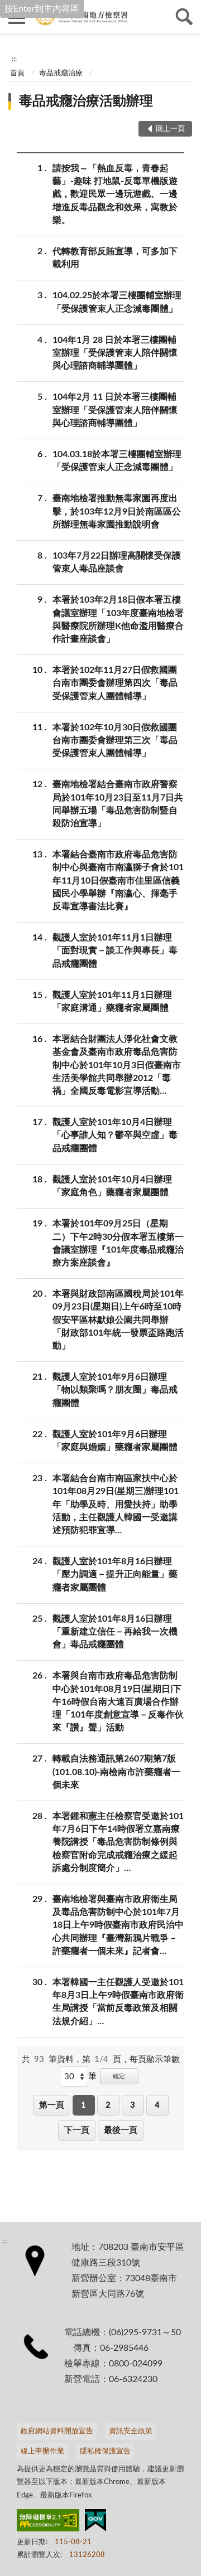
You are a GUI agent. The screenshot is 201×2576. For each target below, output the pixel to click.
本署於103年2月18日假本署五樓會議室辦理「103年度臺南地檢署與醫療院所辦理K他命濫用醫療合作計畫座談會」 (118, 619)
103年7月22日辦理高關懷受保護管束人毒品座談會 (117, 562)
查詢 (184, 17)
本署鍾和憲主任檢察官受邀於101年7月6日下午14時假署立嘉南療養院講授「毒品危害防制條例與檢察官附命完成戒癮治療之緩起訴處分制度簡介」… (118, 1842)
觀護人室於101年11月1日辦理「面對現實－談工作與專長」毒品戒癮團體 (115, 950)
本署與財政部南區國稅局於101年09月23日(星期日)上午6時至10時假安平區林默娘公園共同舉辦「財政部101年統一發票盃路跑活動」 (118, 1320)
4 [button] (157, 2105)
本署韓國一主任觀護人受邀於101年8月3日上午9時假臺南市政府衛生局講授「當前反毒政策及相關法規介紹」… (118, 2002)
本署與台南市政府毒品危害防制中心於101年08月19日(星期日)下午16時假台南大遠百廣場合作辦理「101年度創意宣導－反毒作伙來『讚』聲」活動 (118, 1702)
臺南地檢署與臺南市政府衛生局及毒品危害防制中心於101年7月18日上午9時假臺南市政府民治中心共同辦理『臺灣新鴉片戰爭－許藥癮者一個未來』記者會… (118, 1925)
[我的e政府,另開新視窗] (95, 2522)
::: (14, 59)
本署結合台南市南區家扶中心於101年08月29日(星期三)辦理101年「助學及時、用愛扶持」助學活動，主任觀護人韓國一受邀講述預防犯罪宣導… (116, 1504)
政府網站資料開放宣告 (57, 2431)
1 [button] (83, 2105)
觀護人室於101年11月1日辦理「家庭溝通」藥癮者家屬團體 (112, 1001)
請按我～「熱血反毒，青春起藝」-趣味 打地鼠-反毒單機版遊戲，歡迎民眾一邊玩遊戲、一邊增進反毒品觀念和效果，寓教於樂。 (115, 194)
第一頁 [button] (52, 2105)
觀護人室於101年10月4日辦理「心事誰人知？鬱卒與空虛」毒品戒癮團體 (115, 1135)
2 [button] (108, 2105)
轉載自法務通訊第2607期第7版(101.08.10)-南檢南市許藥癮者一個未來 (116, 1772)
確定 (119, 2076)
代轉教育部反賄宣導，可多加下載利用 (115, 258)
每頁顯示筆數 (155, 2060)
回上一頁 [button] (170, 129)
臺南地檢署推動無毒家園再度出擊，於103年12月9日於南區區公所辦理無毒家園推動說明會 (117, 511)
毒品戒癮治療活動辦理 (86, 101)
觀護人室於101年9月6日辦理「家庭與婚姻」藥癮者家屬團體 (115, 1441)
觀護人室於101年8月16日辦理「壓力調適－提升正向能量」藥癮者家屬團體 (115, 1574)
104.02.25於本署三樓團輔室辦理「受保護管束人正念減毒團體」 (117, 302)
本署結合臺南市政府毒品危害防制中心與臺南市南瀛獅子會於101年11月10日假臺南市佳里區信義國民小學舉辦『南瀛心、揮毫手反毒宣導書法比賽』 (118, 881)
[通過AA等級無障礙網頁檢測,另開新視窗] (48, 2522)
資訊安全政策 (131, 2431)
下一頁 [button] (77, 2130)
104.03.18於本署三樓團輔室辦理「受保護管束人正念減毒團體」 (117, 461)
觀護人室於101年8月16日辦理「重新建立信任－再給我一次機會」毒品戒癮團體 (115, 1632)
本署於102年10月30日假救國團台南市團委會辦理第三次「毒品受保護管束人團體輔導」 (115, 740)
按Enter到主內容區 (42, 9)
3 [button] (133, 2105)
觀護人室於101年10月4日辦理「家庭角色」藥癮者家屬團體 (112, 1186)
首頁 (17, 73)
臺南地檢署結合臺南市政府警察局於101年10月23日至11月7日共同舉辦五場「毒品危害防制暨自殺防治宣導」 (118, 804)
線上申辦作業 (42, 2451)
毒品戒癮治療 (61, 73)
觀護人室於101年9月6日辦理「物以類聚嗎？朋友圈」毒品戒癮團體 (115, 1390)
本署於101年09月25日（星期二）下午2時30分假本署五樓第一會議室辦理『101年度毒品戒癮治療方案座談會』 (118, 1243)
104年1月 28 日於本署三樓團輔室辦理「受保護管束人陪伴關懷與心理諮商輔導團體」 (115, 353)
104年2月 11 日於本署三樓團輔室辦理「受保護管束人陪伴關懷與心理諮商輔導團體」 (115, 410)
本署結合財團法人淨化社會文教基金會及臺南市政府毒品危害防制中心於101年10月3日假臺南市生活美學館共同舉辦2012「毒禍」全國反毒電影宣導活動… (117, 1065)
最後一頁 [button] (121, 2130)
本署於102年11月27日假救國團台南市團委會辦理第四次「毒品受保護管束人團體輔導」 (115, 683)
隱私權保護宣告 (105, 2451)
